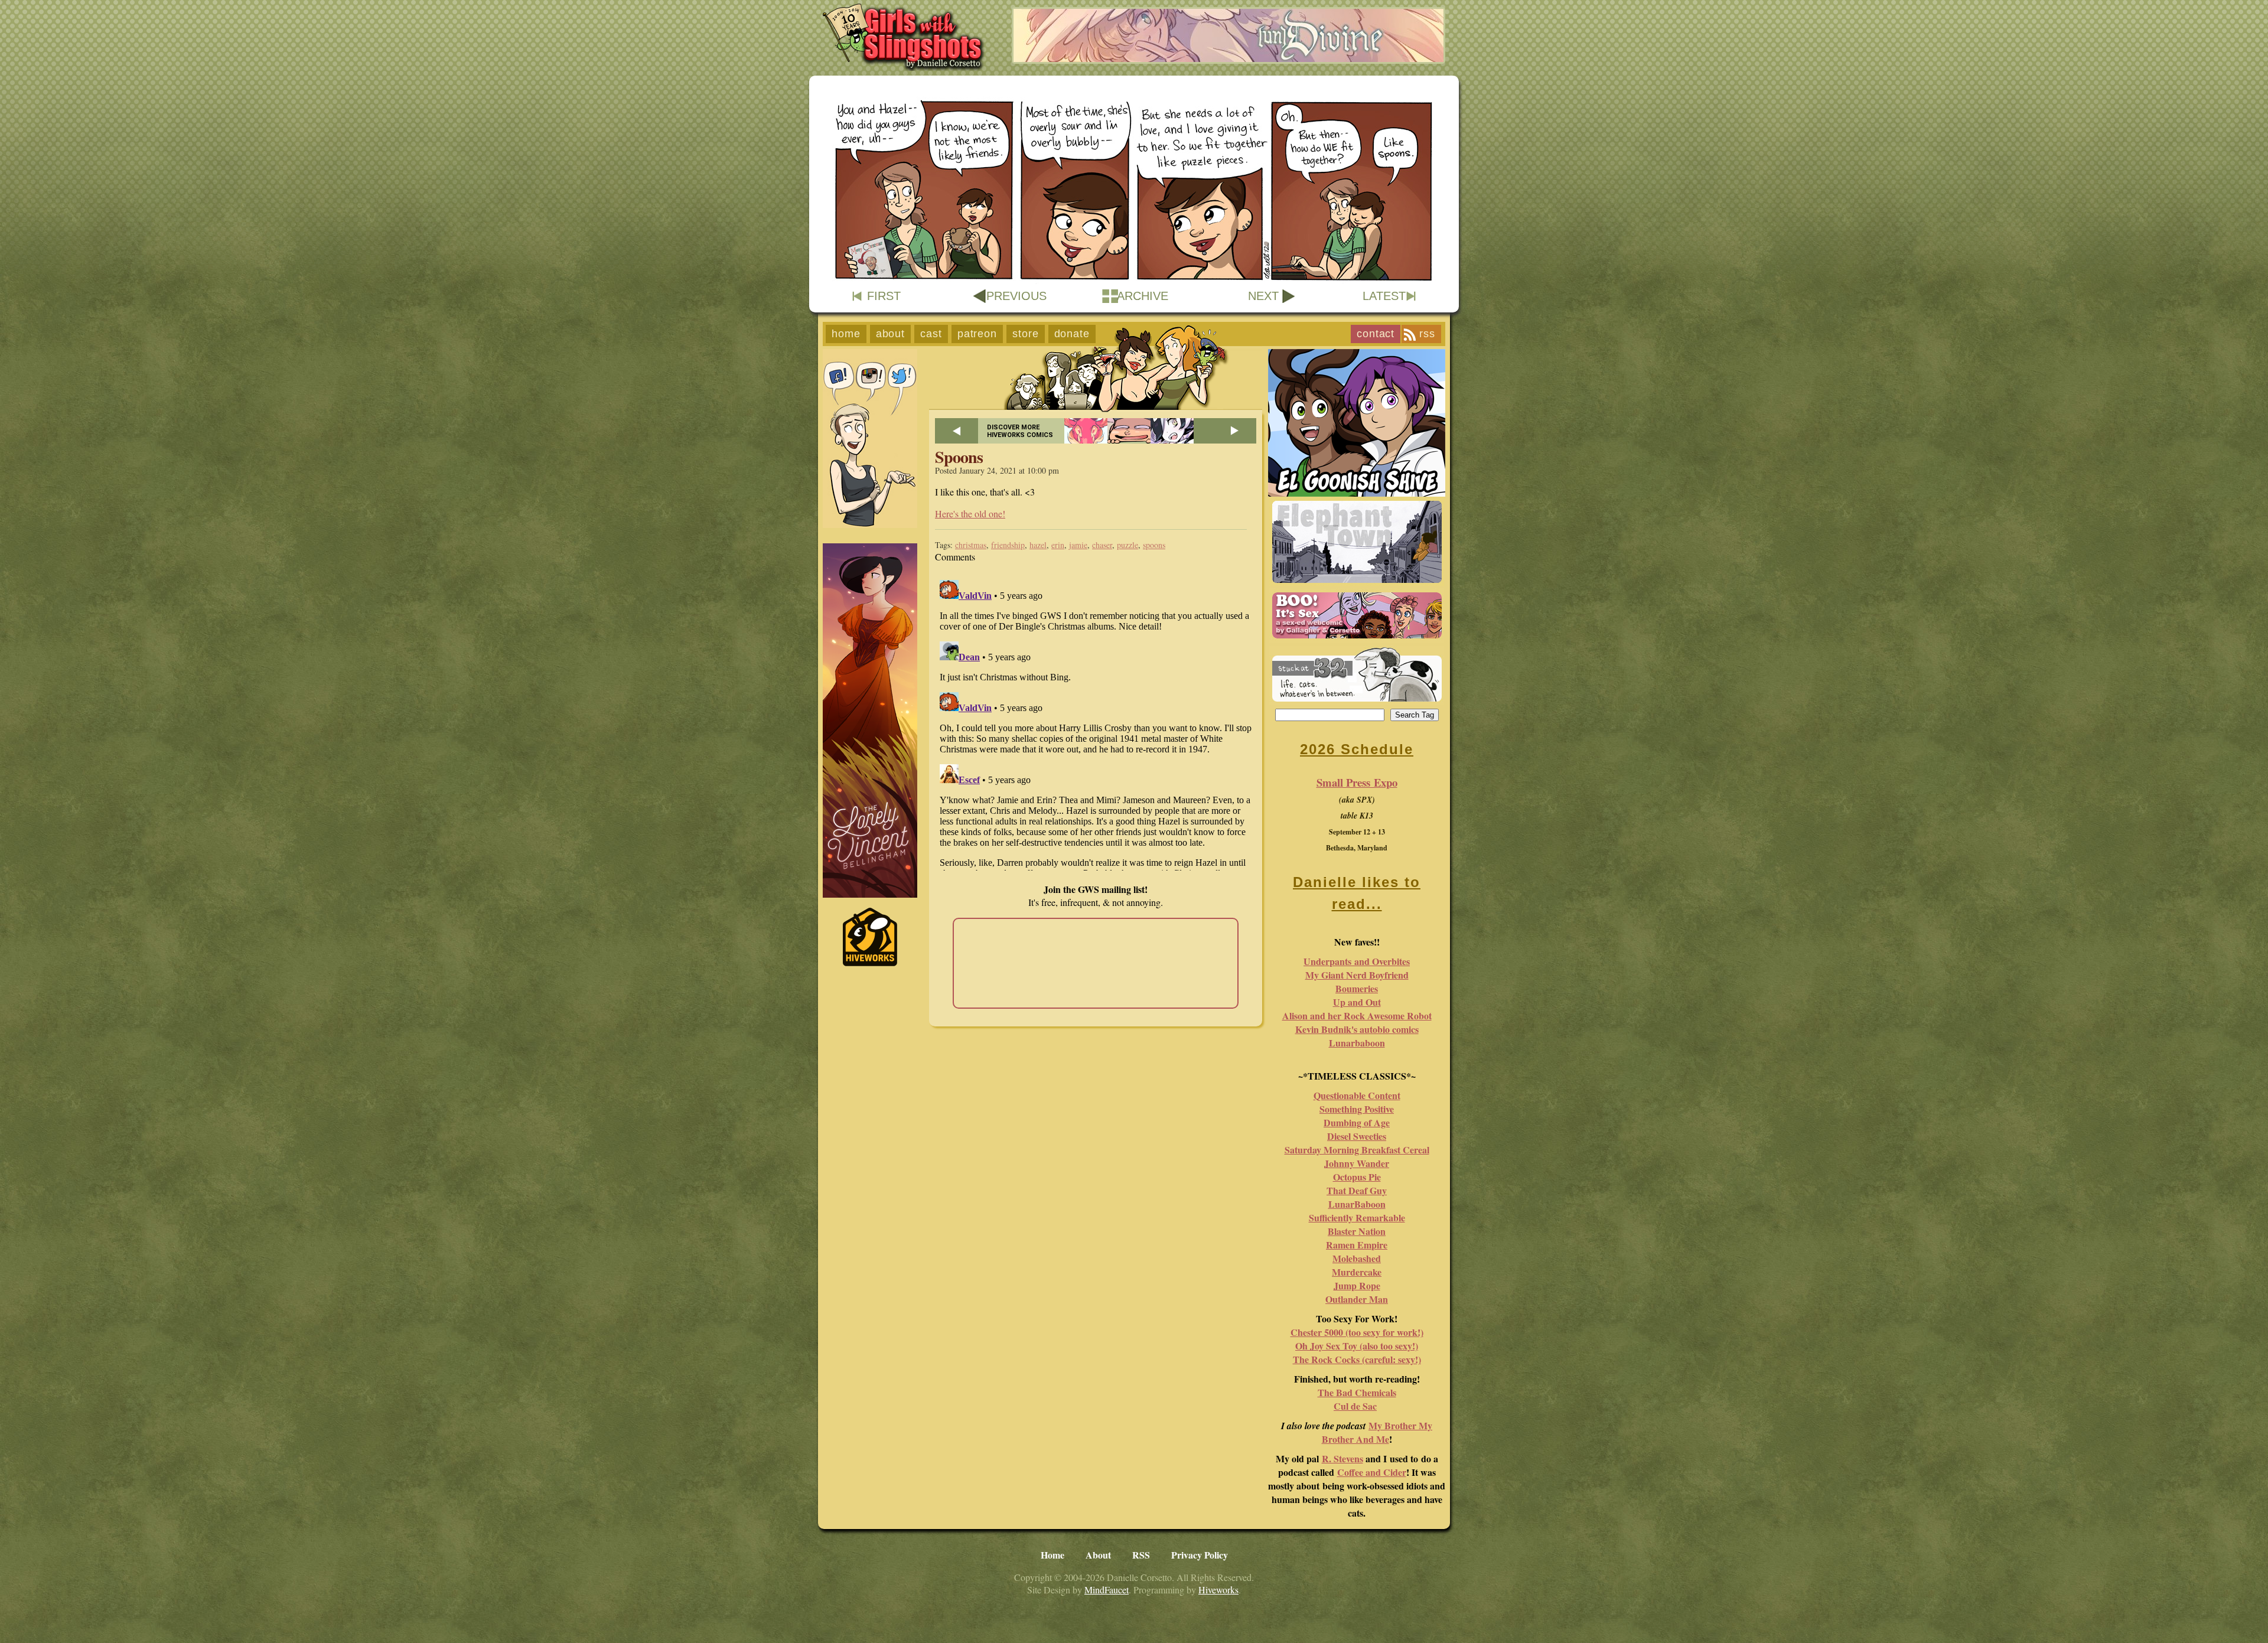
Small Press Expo (1357, 782)
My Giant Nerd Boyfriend (1357, 975)
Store (1026, 334)
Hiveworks (1218, 1590)
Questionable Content (1357, 1095)
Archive (1143, 296)
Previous (1016, 296)
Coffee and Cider (1372, 1472)
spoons (1154, 545)
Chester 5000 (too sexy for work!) (1357, 1332)
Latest (1384, 296)
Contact (1376, 334)
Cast (931, 334)
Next (1263, 296)
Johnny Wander (1357, 1163)
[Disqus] (1096, 723)
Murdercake (1357, 1272)
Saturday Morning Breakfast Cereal (1357, 1150)
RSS (1427, 334)
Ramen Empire (1357, 1245)
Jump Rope (1357, 1285)
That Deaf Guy (1357, 1190)
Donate (1072, 334)
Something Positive (1357, 1109)
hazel (1038, 545)
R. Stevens (1342, 1458)
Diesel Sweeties (1357, 1136)
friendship (1008, 545)
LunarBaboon (1357, 1204)
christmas (971, 545)
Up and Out (1357, 1002)
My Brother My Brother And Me (1377, 1432)
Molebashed (1357, 1258)
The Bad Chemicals (1357, 1392)
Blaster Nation (1357, 1231)
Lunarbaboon (1357, 1043)
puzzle (1128, 545)
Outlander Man (1357, 1299)
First (884, 296)
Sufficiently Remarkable (1357, 1217)
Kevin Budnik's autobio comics (1357, 1029)
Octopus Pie (1357, 1177)
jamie (1078, 545)
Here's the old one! (970, 514)
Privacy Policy (1200, 1555)
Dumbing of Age (1357, 1122)
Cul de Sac (1355, 1406)
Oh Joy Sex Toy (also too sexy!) (1357, 1346)
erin (1058, 545)
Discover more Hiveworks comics (1020, 431)
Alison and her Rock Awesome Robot (1357, 1016)
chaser (1102, 545)
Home (846, 334)
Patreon (977, 334)
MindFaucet (1107, 1590)
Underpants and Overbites (1357, 961)
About (891, 334)
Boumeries (1357, 988)
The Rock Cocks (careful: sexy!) (1357, 1359)
